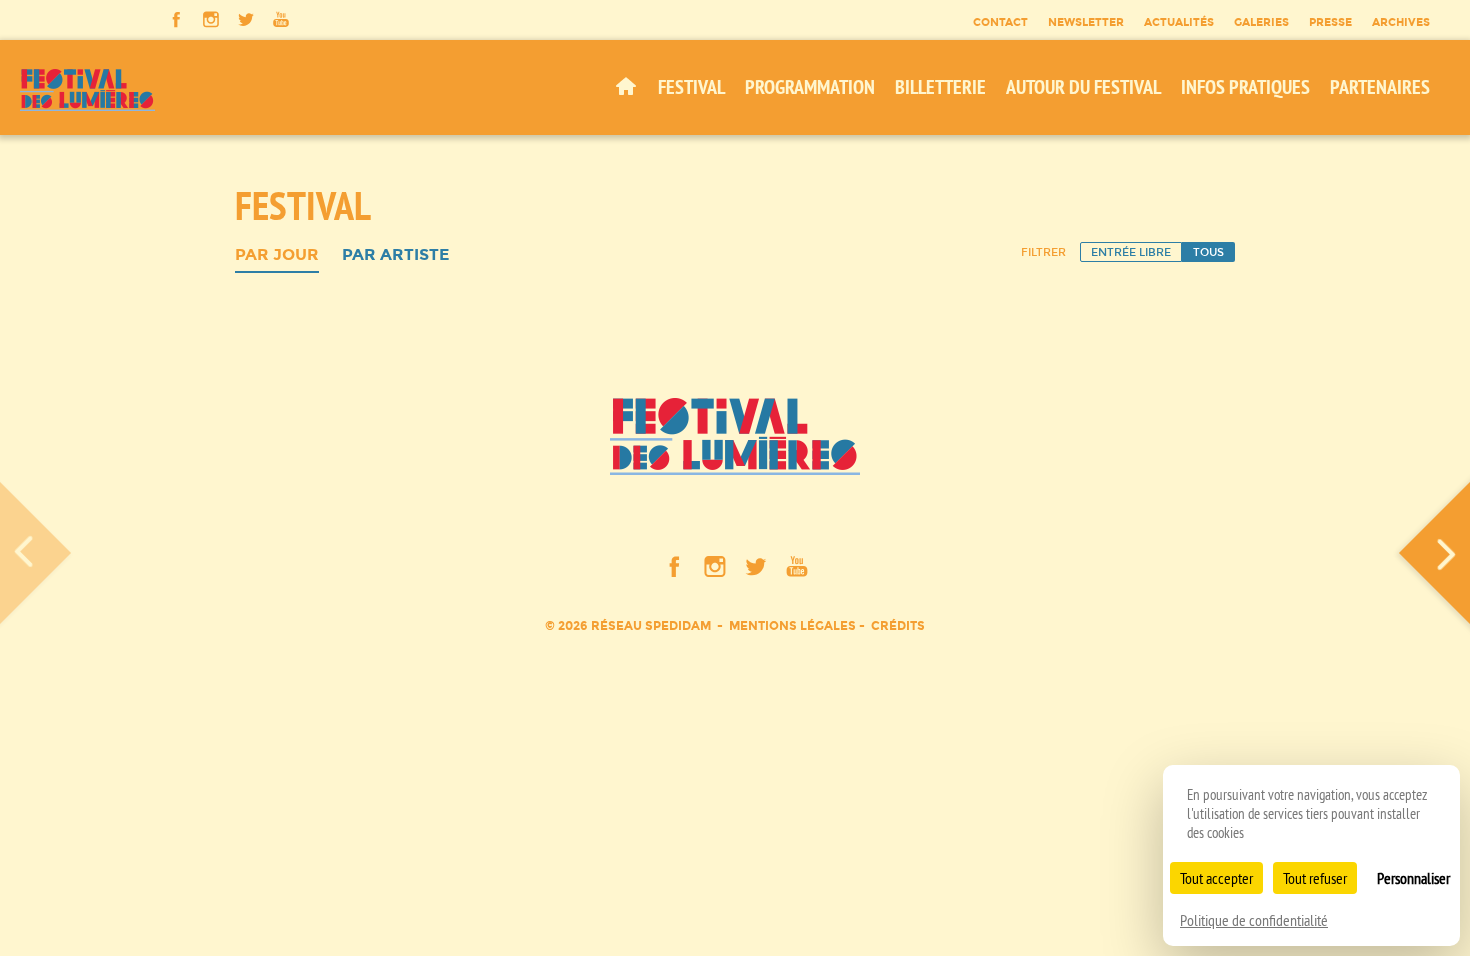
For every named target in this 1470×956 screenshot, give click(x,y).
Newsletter (1086, 22)
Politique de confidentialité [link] (1254, 920)
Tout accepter (1216, 878)
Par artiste (395, 255)
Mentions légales (792, 625)
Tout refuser (1315, 878)
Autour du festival (1083, 87)
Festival (691, 87)
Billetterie (940, 87)
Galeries (1261, 22)
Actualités (1179, 22)
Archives (1401, 22)
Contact (1000, 22)
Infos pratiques (1245, 87)
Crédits (898, 625)
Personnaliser (1413, 878)
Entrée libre (1131, 252)
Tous (1208, 252)
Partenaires (1380, 87)
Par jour (277, 255)
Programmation (810, 87)
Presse (1330, 22)
